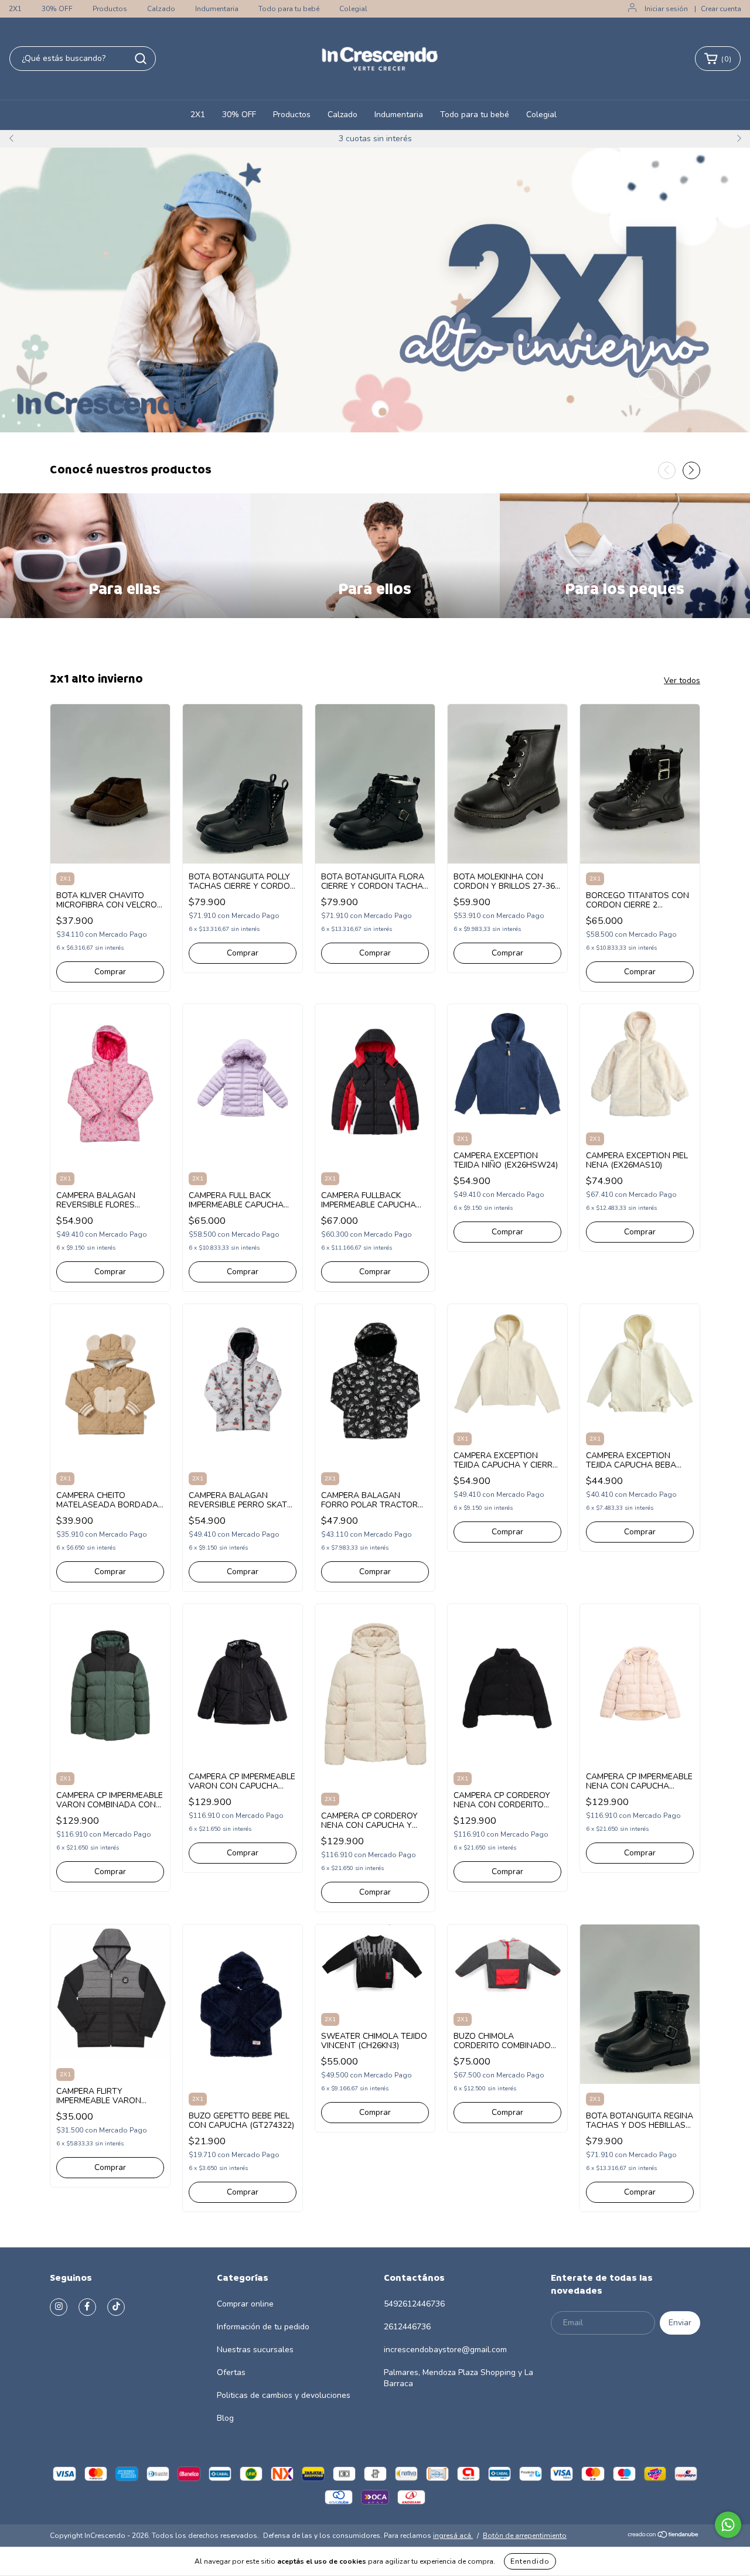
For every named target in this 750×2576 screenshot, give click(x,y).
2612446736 (407, 2327)
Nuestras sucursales (255, 2350)
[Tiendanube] (664, 2536)
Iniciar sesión (666, 9)
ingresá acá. (453, 2536)
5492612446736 (414, 2304)
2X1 (15, 9)
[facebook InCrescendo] (87, 2307)
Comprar (110, 972)
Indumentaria (217, 9)
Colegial (353, 9)
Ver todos (682, 680)
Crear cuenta (721, 9)
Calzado (161, 9)
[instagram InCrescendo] (59, 2307)
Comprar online (245, 2304)
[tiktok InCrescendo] (116, 2307)
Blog (225, 2418)
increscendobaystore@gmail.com (445, 2350)
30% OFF (57, 9)
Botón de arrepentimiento (525, 2536)
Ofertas (231, 2372)
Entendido (530, 2561)
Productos (110, 9)
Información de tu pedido (263, 2327)
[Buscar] (141, 59)
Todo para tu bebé (289, 9)
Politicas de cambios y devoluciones (284, 2395)
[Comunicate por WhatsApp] (728, 2525)
